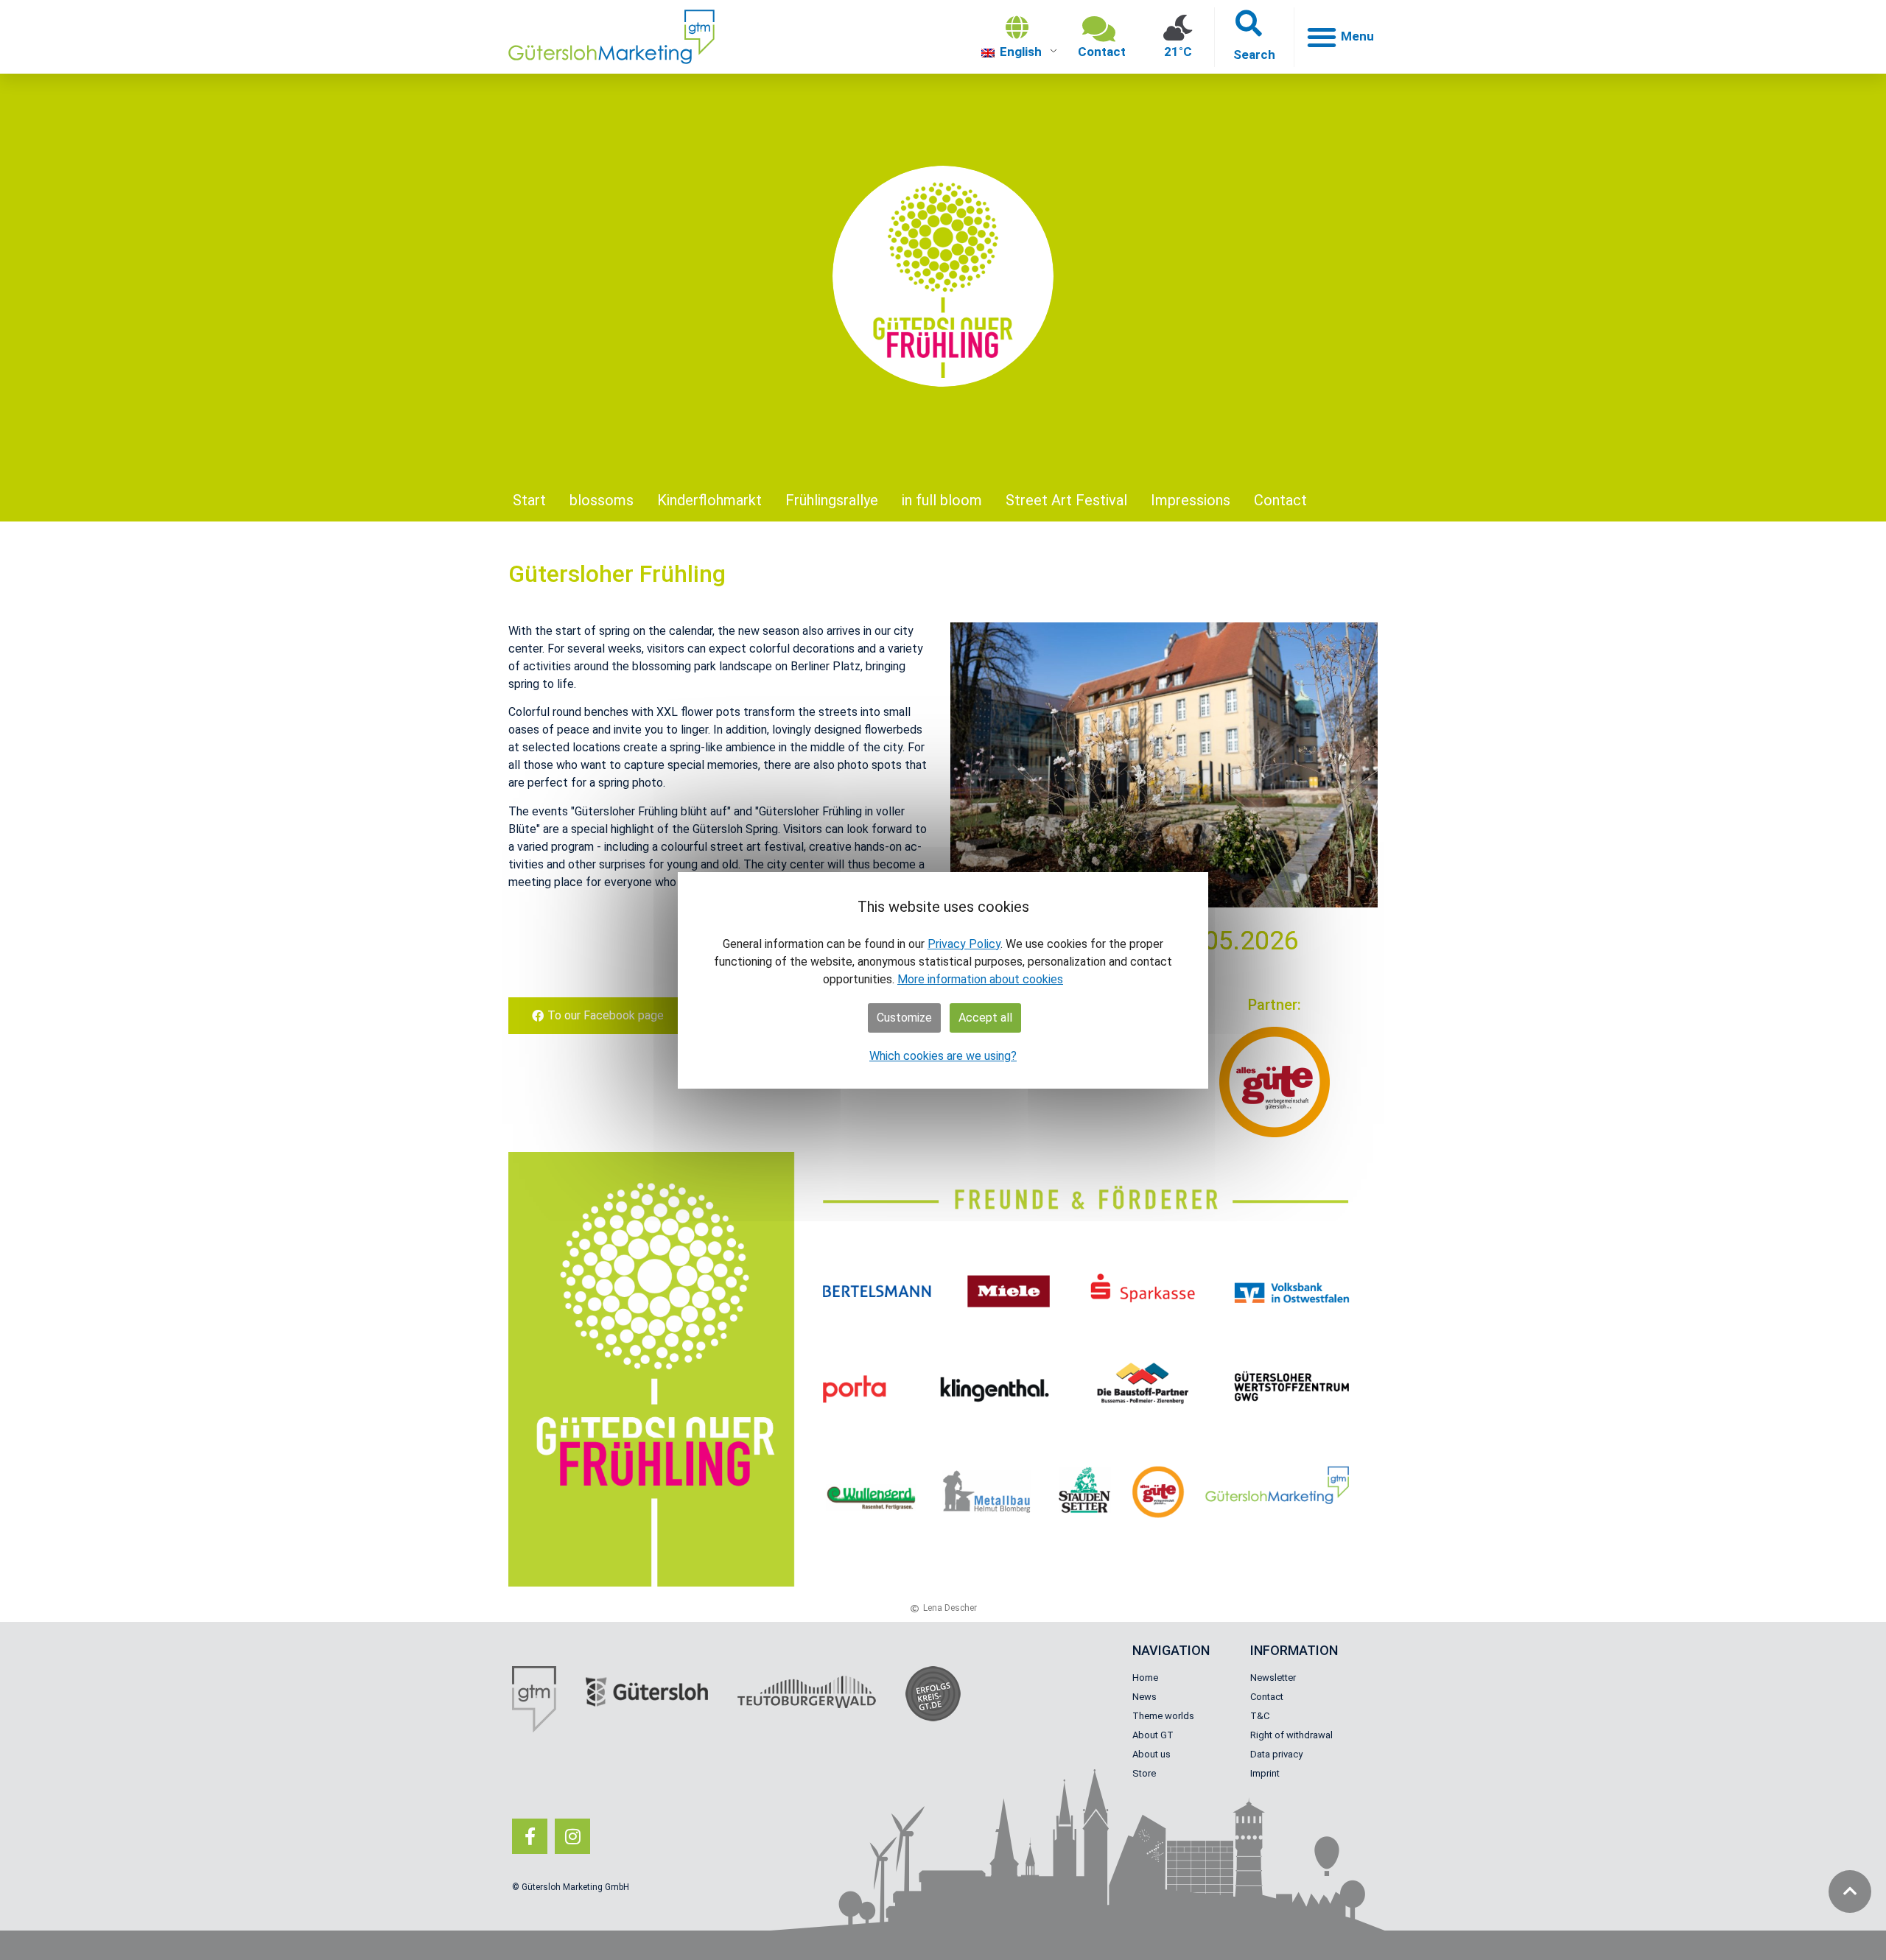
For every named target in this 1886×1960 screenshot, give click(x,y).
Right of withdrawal (1291, 1735)
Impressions (1191, 500)
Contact (1280, 500)
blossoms (602, 500)
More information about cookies (980, 979)
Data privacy (1276, 1754)
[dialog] (943, 980)
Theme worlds (1163, 1716)
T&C (1260, 1716)
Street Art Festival (1066, 500)
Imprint (1265, 1773)
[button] (1254, 37)
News (1144, 1697)
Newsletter (1273, 1678)
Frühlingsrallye (832, 500)
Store (1144, 1773)
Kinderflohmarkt (709, 500)
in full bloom (942, 500)
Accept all (985, 1018)
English (1019, 52)
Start (529, 500)
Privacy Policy (964, 944)
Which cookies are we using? (943, 1056)
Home (1145, 1678)
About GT (1153, 1735)
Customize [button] (904, 1018)
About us (1151, 1754)
